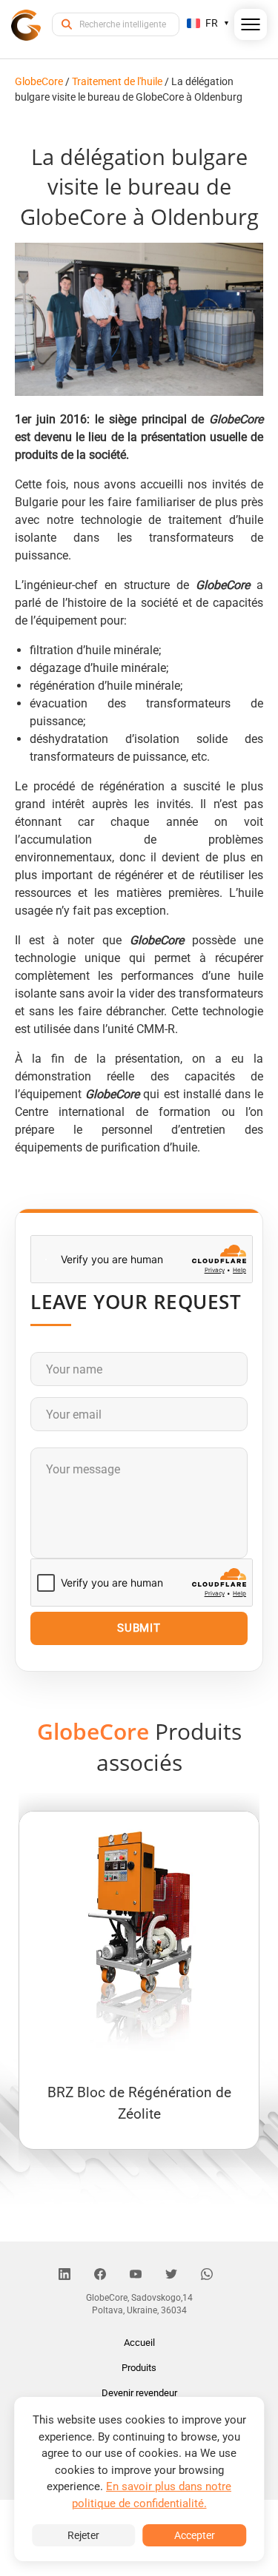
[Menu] (251, 27)
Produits (139, 2368)
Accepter (195, 2535)
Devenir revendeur (139, 2393)
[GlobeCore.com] (26, 24)
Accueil (139, 2343)
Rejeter (83, 2535)
